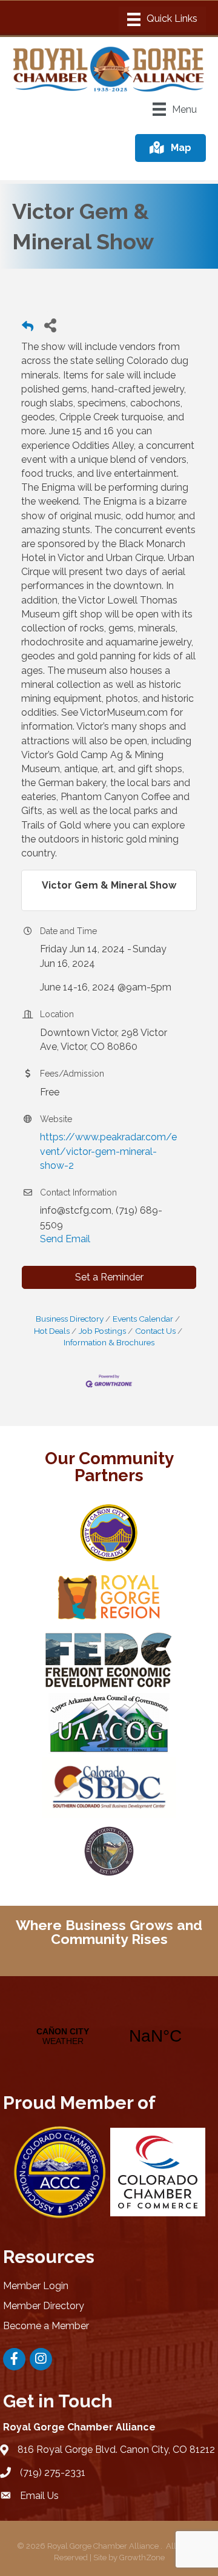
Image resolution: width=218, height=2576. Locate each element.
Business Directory (70, 1319)
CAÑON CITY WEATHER (109, 2036)
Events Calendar (143, 1319)
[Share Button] (50, 325)
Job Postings (102, 1331)
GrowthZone (142, 2558)
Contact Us (155, 1331)
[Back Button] (28, 328)
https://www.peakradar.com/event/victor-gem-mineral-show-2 (108, 1151)
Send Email (65, 1239)
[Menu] (162, 19)
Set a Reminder (109, 1277)
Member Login (36, 2286)
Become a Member (46, 2326)
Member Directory (44, 2306)
